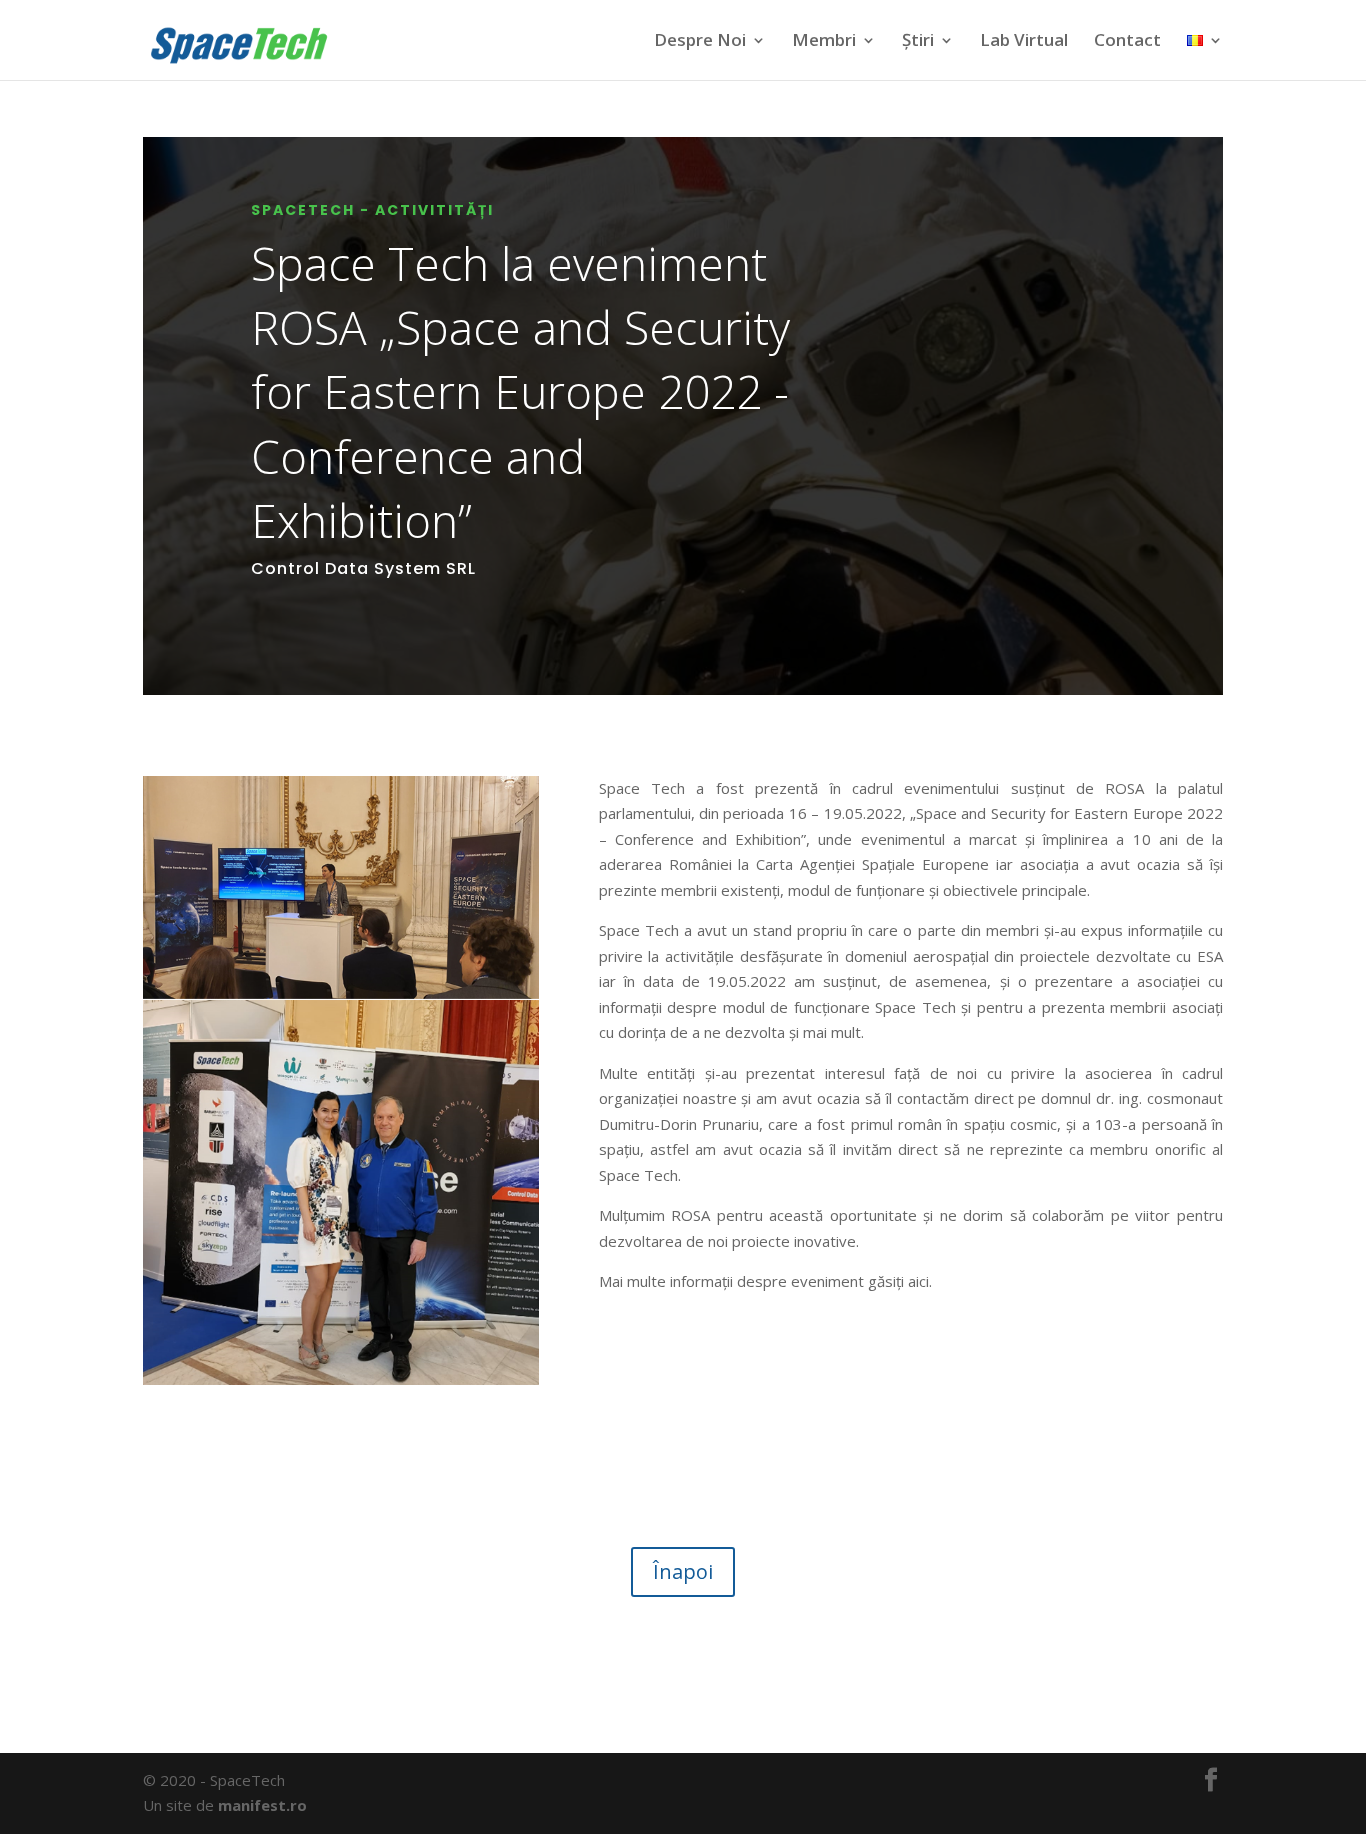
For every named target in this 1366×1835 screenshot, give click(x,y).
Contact (1127, 42)
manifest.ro (262, 1805)
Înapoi (683, 1571)
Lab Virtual (1024, 42)
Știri (918, 42)
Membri (824, 39)
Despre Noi (700, 39)
